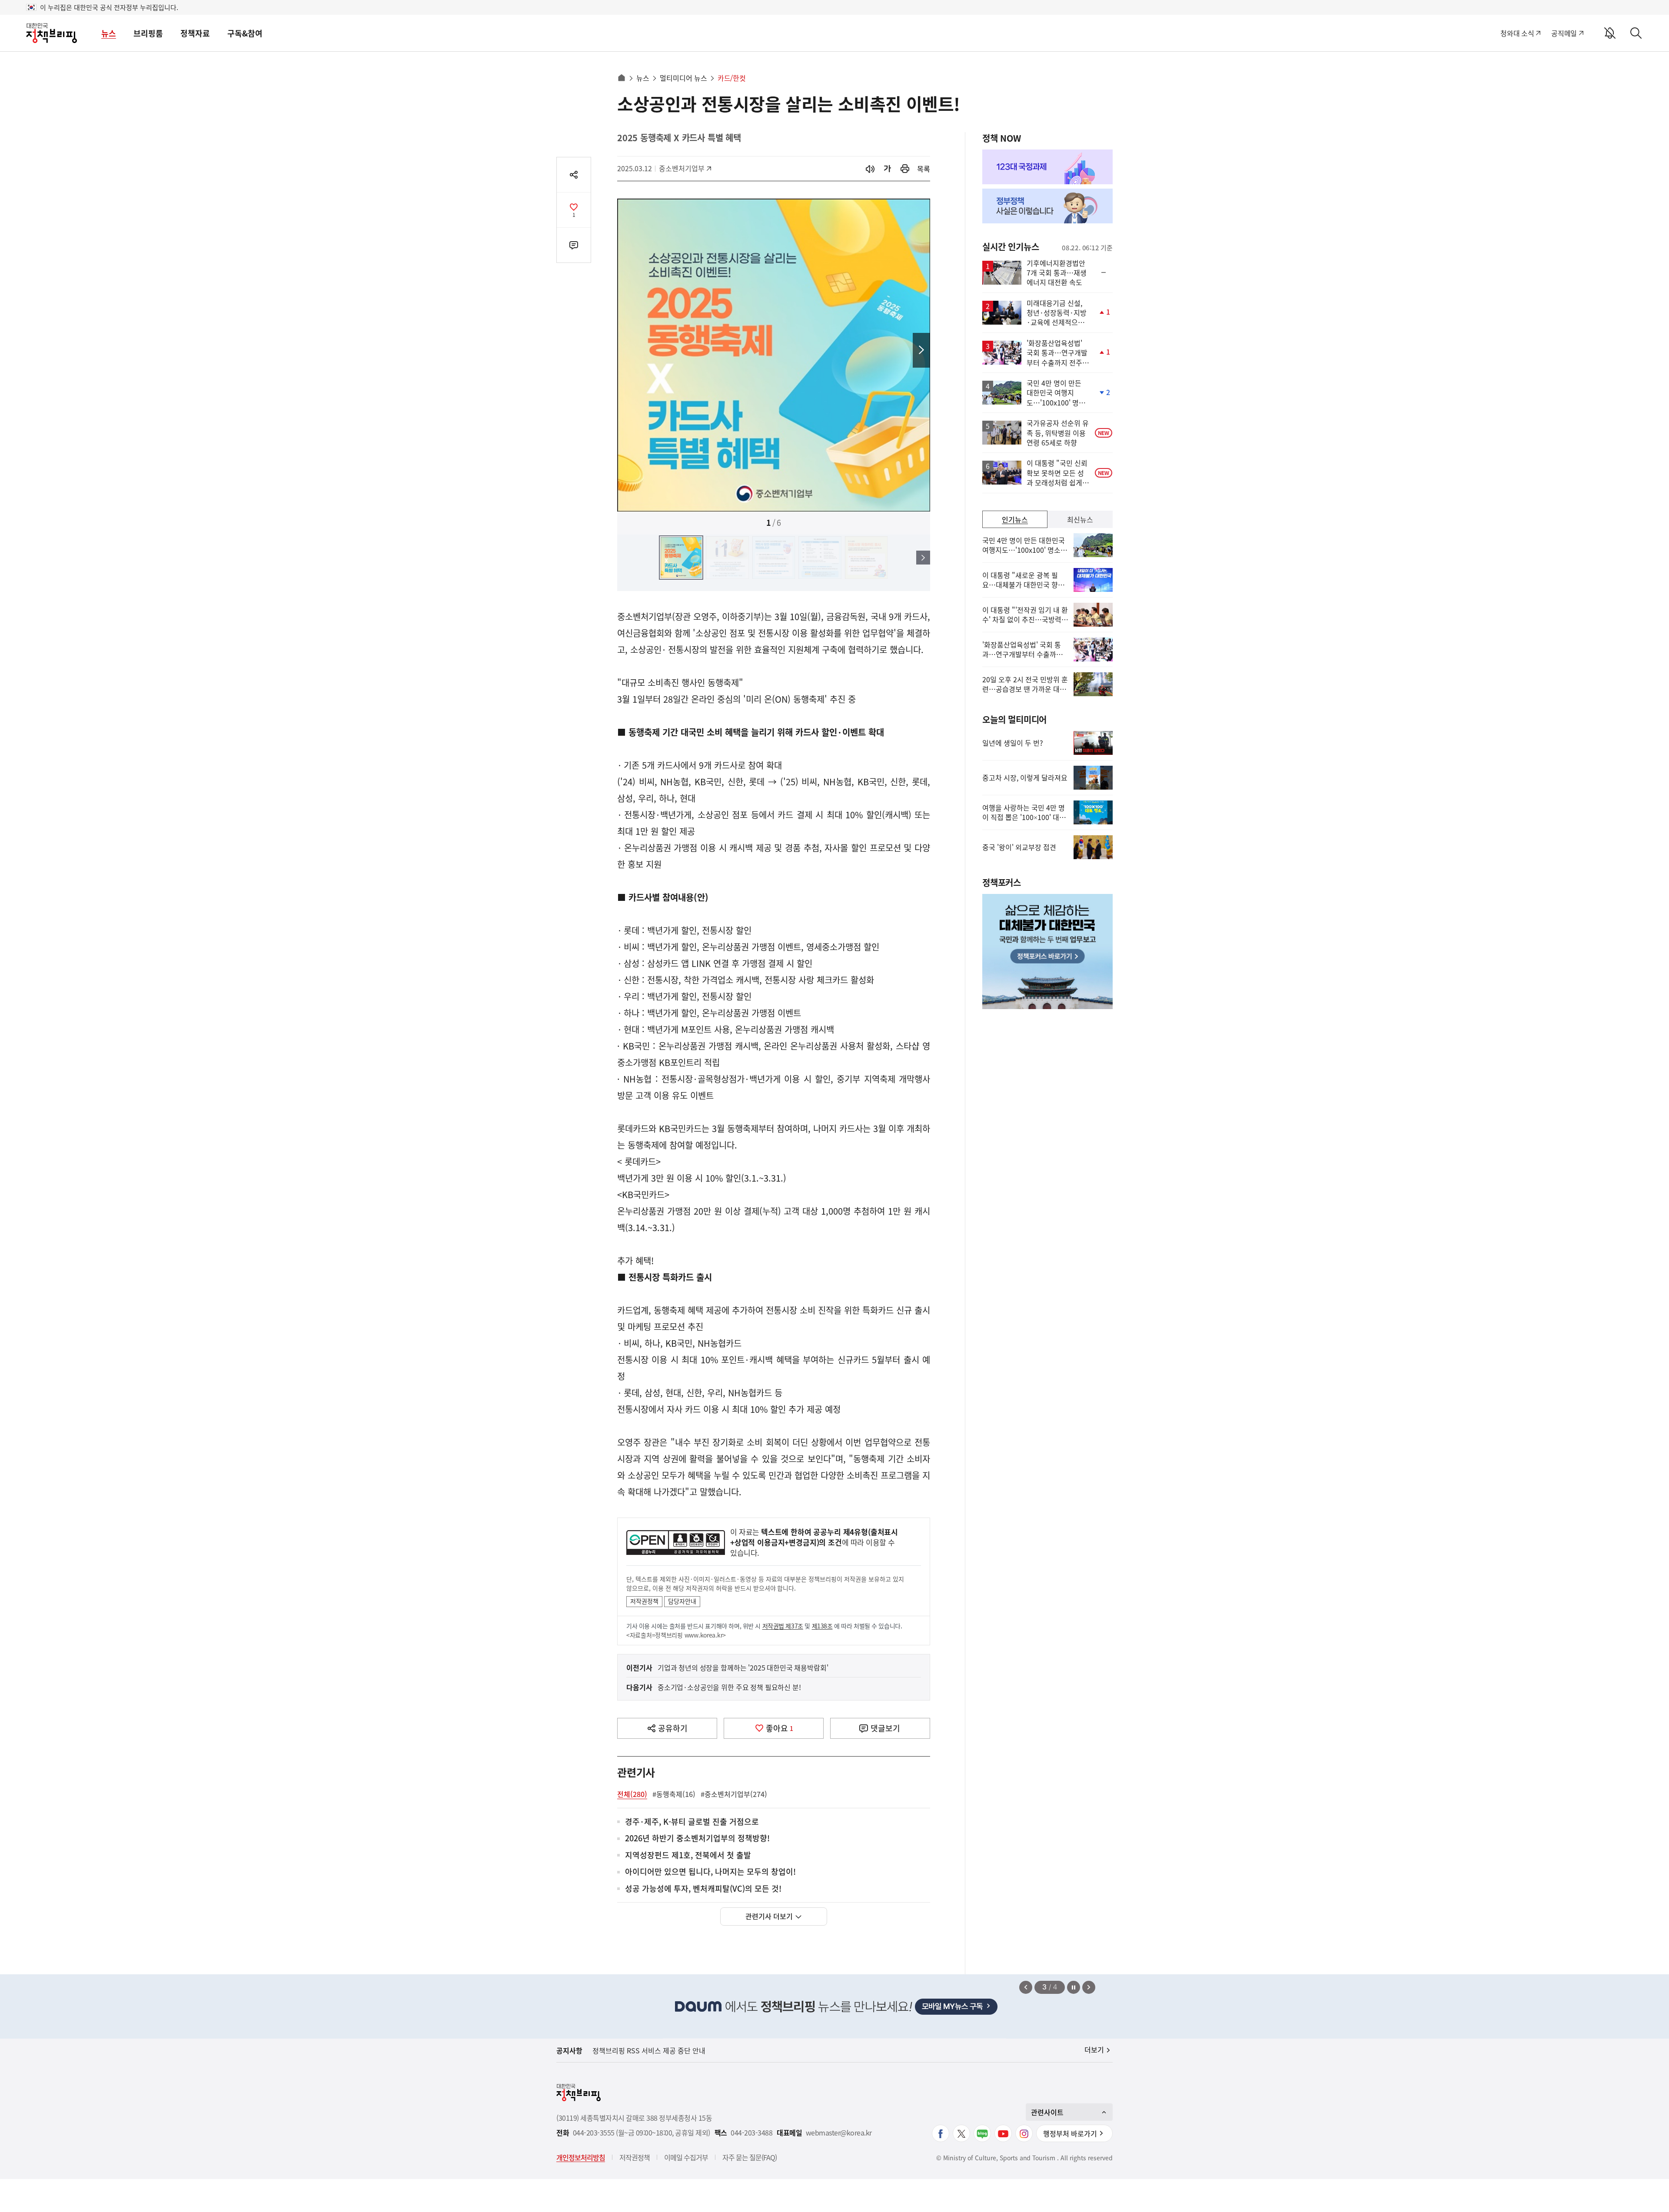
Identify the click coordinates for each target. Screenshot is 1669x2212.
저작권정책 (644, 1601)
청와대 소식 (1517, 33)
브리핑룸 (148, 33)
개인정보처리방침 (581, 2157)
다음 (921, 350)
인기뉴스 (1015, 519)
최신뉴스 (1080, 519)
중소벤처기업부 (682, 168)
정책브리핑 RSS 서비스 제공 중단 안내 (649, 2050)
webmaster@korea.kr (839, 2133)
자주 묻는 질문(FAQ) (750, 2157)
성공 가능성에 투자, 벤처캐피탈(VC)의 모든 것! (703, 1889)
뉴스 (109, 33)
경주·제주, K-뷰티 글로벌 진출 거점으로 (692, 1822)
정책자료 (195, 33)
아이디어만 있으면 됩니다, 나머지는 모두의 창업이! (710, 1872)
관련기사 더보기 (769, 1916)
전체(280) (632, 1794)
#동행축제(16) (674, 1794)
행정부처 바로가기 (1070, 2133)
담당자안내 (682, 1601)
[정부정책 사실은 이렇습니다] (1047, 206)
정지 (1074, 1987)
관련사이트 (1047, 2112)
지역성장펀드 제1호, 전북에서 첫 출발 (688, 1855)
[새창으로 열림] (905, 169)
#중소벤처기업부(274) (734, 1794)
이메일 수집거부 (686, 2157)
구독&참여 (245, 33)
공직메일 (1564, 33)
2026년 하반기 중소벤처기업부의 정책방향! (697, 1838)
